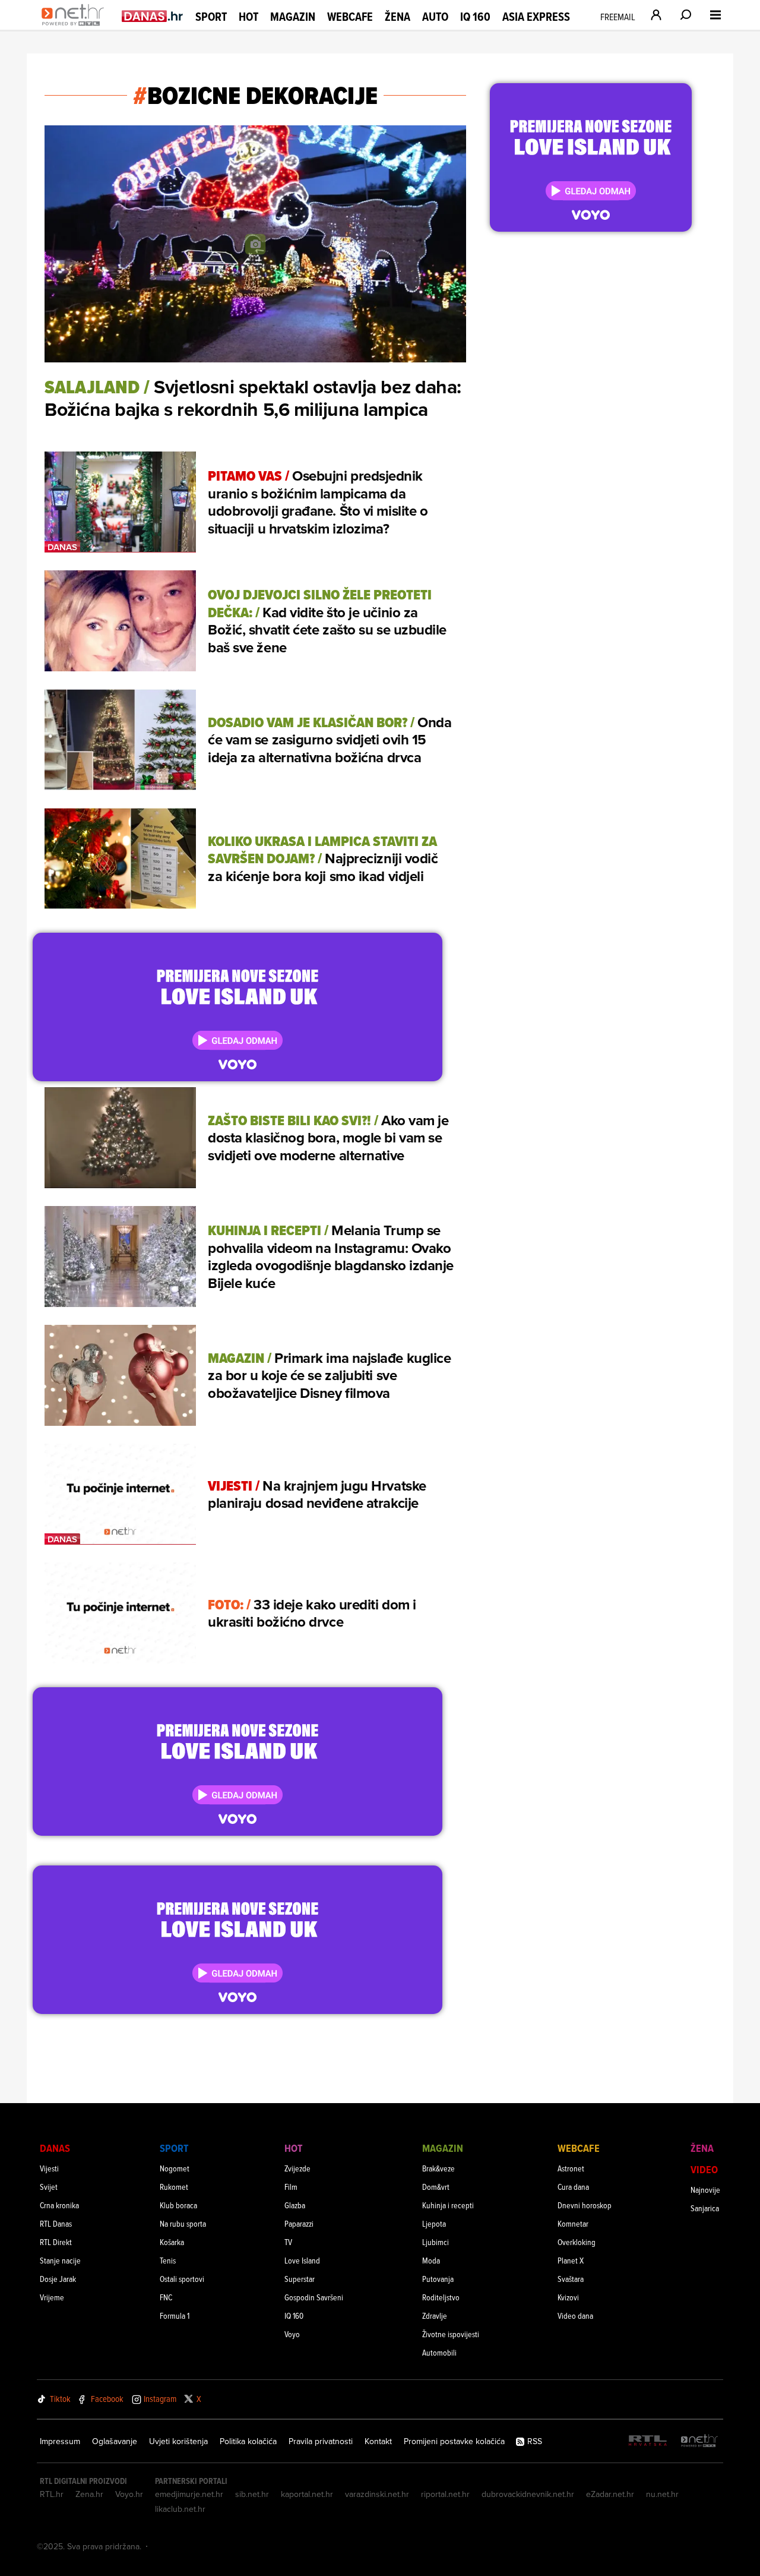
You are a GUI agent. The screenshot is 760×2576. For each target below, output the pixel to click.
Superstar (300, 2279)
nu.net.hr (662, 2494)
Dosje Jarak (58, 2279)
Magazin (293, 17)
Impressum (60, 2441)
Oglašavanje (115, 2441)
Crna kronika (59, 2205)
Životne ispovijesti (451, 2334)
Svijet (49, 2187)
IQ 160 (475, 17)
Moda (431, 2260)
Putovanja (438, 2279)
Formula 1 (175, 2315)
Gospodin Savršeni (314, 2297)
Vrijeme (52, 2297)
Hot (248, 17)
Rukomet (174, 2187)
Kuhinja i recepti (448, 2205)
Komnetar (573, 2223)
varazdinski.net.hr (377, 2494)
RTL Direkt (56, 2242)
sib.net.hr (252, 2494)
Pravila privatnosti (321, 2441)
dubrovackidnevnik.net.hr (528, 2494)
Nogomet (175, 2168)
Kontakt (378, 2441)
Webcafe (350, 17)
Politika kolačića (248, 2441)
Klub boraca (178, 2205)
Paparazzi (299, 2223)
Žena (398, 17)
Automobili (439, 2352)
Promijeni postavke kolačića (454, 2441)
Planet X (571, 2260)
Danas (55, 2148)
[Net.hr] (699, 2441)
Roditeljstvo (441, 2297)
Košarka (172, 2242)
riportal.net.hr (445, 2494)
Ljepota (434, 2223)
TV (288, 2242)
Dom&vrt (436, 2187)
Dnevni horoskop (585, 2205)
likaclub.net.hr (180, 2509)
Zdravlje (435, 2315)
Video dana (575, 2315)
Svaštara (571, 2279)
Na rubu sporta (183, 2223)
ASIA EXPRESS (536, 17)
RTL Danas (56, 2223)
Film (291, 2187)
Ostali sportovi (182, 2279)
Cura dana (573, 2187)
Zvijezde (297, 2168)
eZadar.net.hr (610, 2494)
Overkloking (577, 2242)
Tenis (168, 2260)
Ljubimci (436, 2242)
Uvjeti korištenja (178, 2441)
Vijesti (49, 2168)
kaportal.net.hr (307, 2494)
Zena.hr (89, 2494)
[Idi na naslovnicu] (76, 27)
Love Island (302, 2260)
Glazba (295, 2205)
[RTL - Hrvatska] (648, 2441)
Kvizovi (568, 2297)
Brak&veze (438, 2168)
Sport (211, 17)
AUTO (435, 17)
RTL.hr (52, 2494)
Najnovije (705, 2190)
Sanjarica (705, 2208)
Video (704, 2169)
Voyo (292, 2334)
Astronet (571, 2168)
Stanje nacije (60, 2260)
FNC (166, 2297)
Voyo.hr (129, 2494)
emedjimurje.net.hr (189, 2494)
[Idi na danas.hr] (153, 16)
